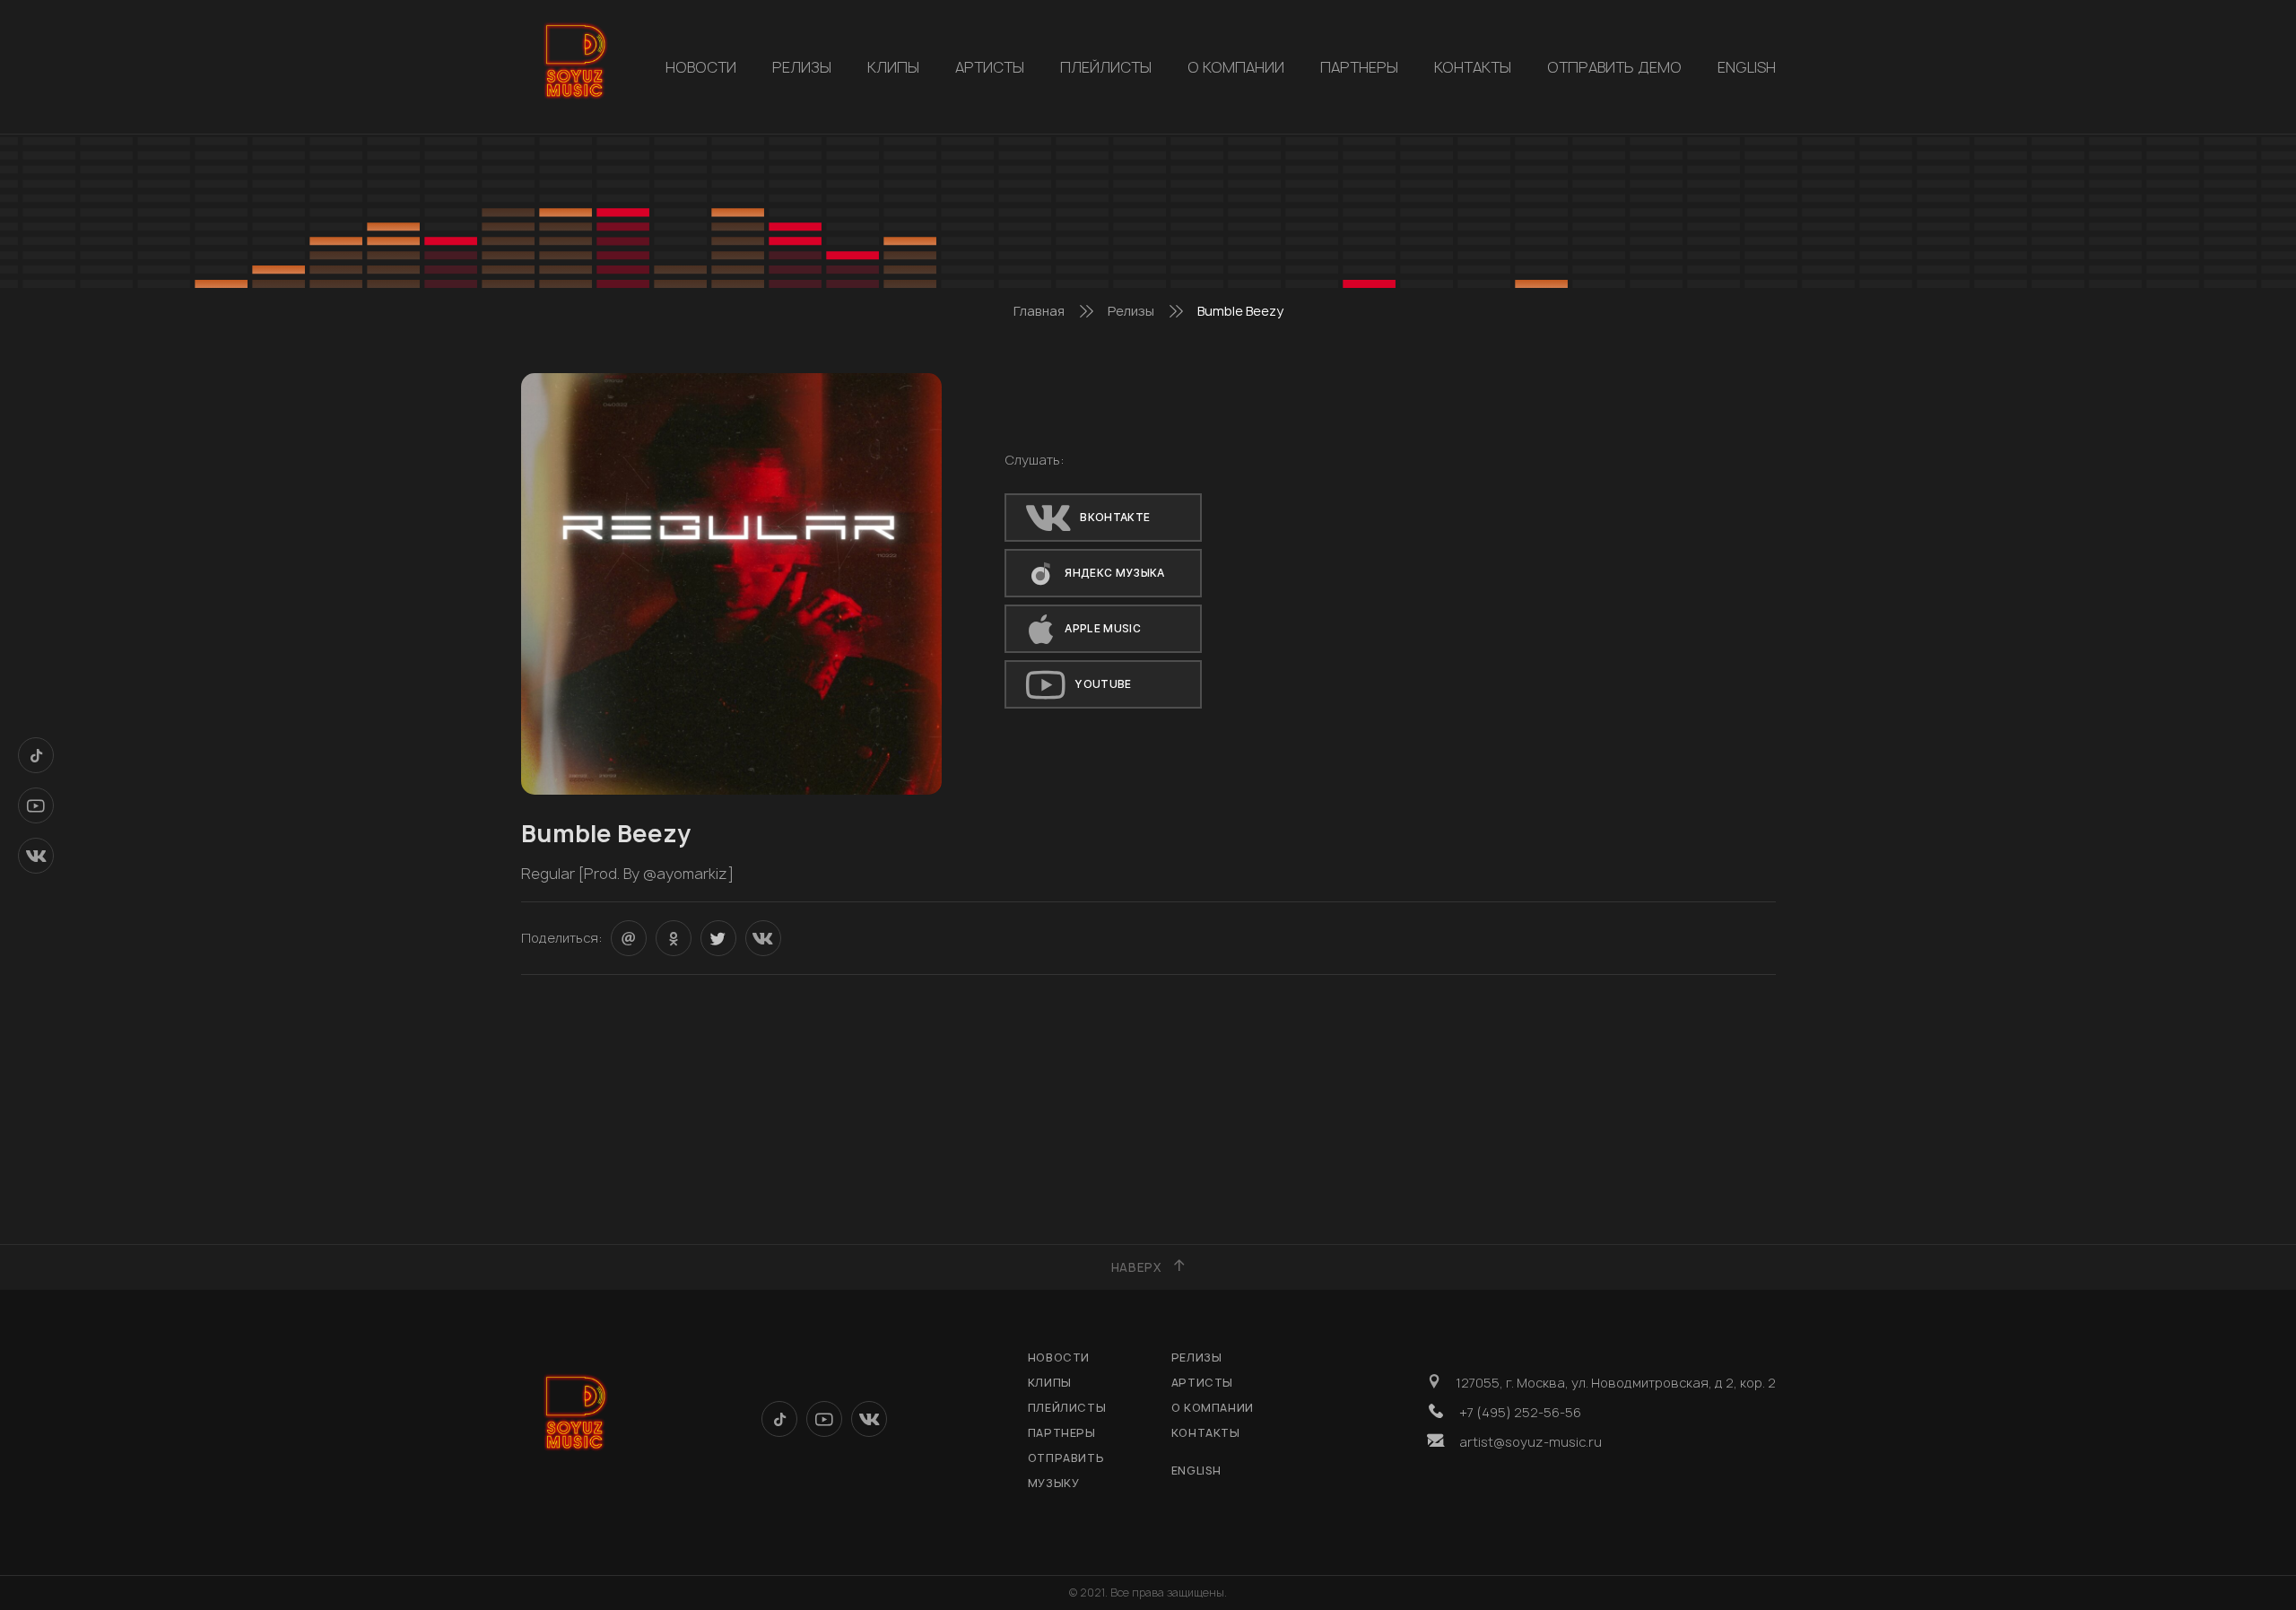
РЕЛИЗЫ (802, 67)
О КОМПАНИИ (1236, 67)
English (1747, 67)
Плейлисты (1106, 67)
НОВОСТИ (701, 67)
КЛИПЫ (893, 67)
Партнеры (1359, 67)
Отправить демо (1614, 67)
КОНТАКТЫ (1473, 67)
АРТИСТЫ (990, 67)
